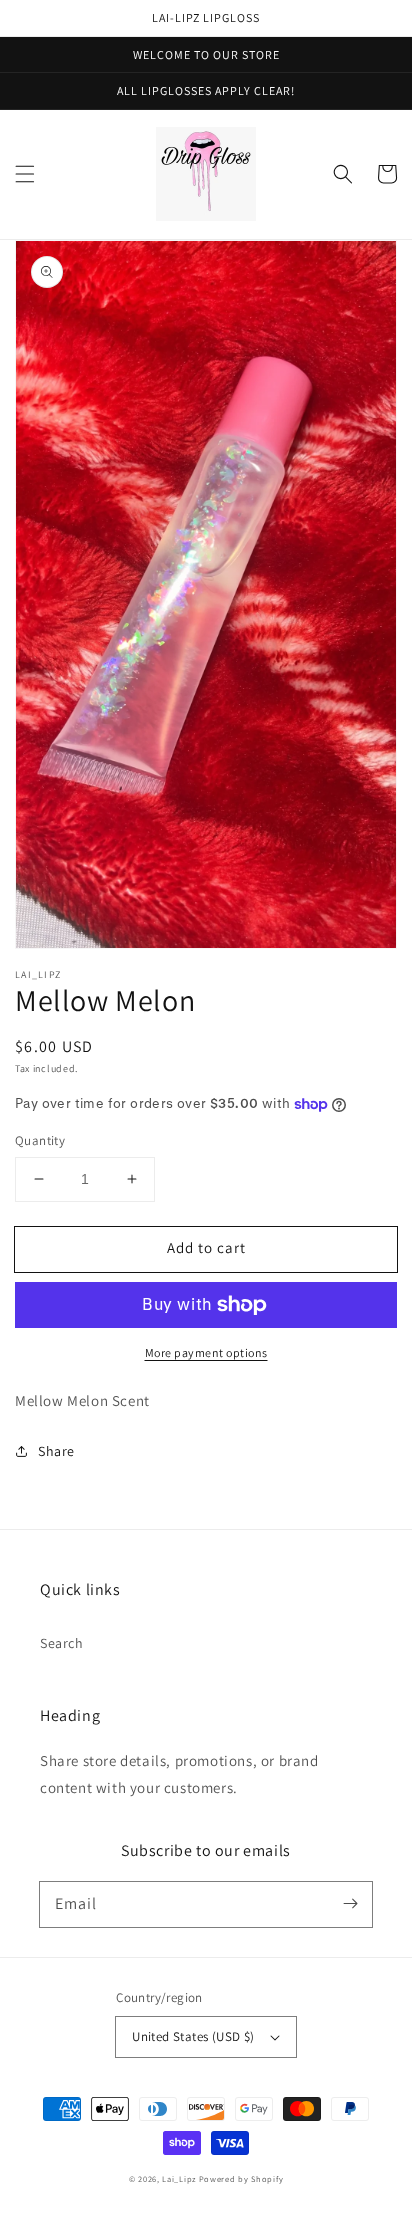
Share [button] (56, 1451)
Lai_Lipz (179, 2178)
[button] (25, 174)
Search (62, 1643)
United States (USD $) (193, 2036)
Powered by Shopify (241, 2178)
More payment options (206, 1352)
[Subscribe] (350, 1904)
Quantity (40, 1140)
